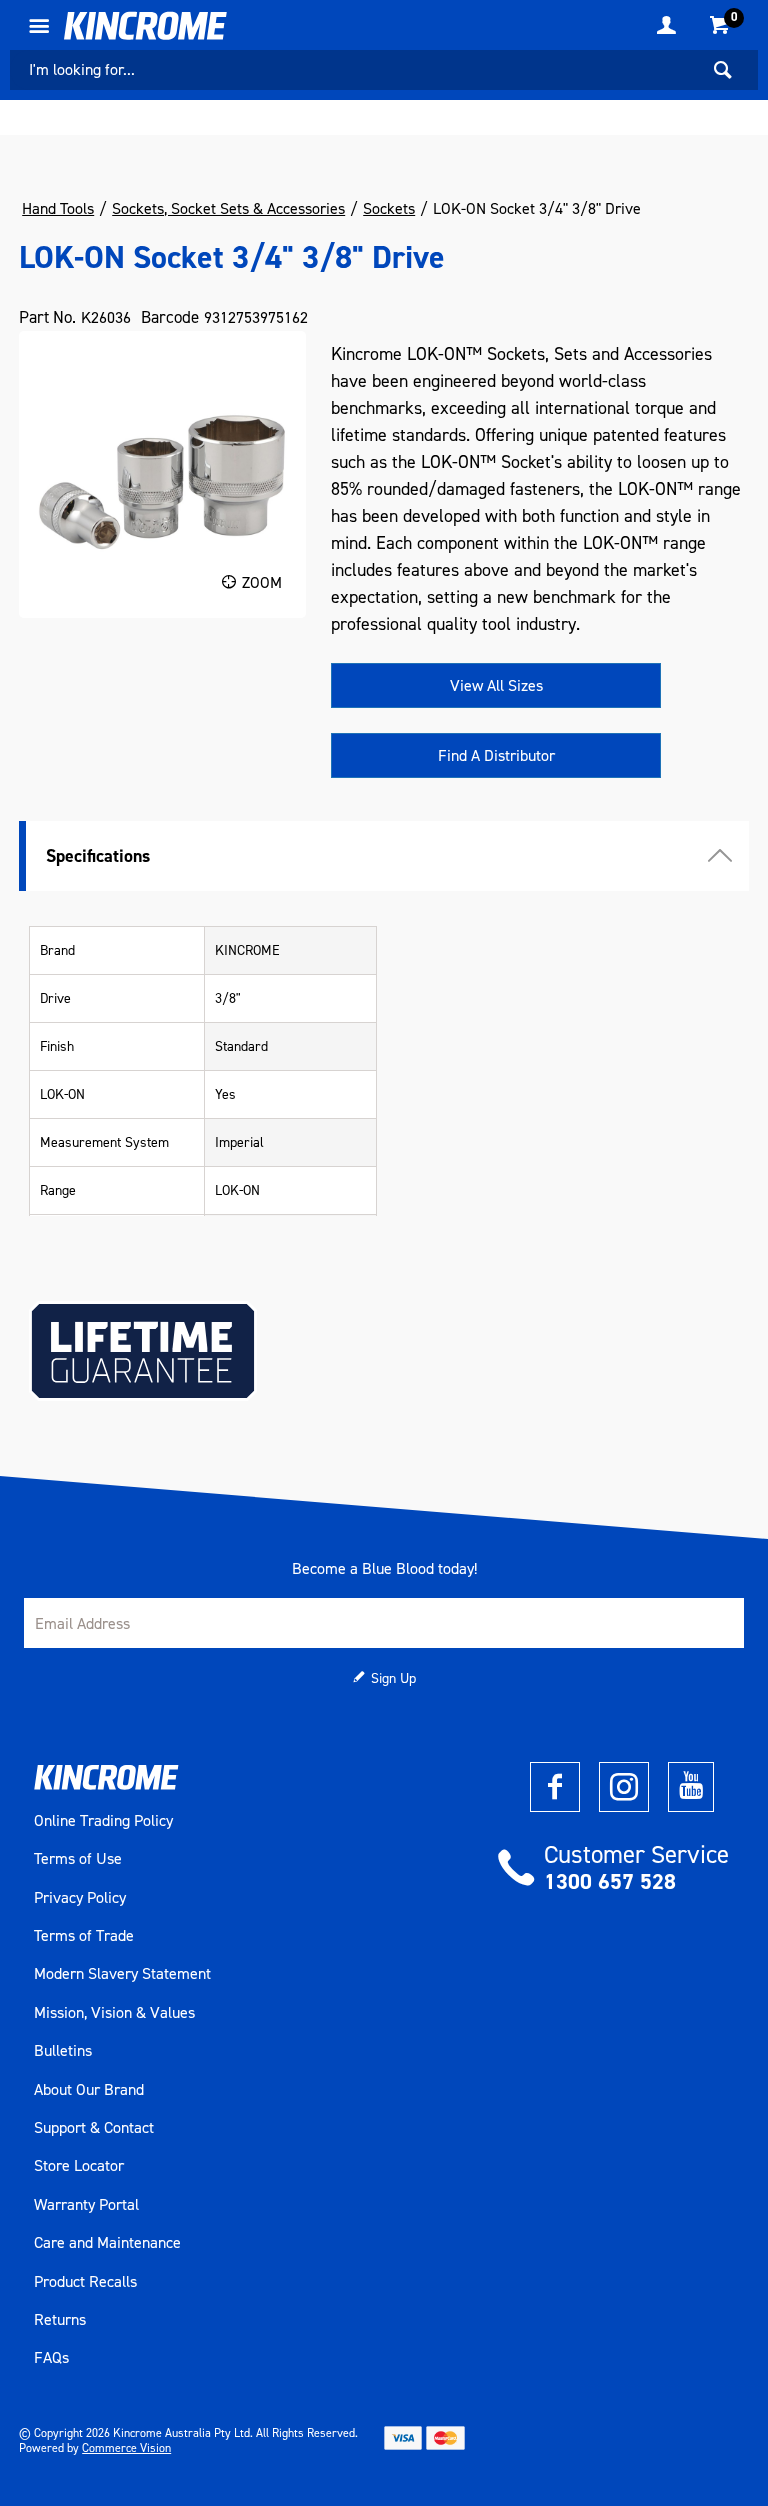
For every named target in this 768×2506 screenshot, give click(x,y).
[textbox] (354, 70)
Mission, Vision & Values (114, 2013)
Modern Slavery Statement (122, 1974)
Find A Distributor (496, 755)
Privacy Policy (80, 1898)
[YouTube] (691, 1787)
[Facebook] (555, 1787)
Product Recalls (85, 2282)
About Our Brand (89, 2090)
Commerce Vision (126, 2448)
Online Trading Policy (103, 1821)
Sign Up (393, 1678)
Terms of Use (78, 1859)
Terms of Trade (84, 1936)
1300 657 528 (610, 1881)
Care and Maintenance (107, 2243)
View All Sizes (496, 685)
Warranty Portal (86, 2205)
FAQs (51, 2358)
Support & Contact (94, 2128)
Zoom (262, 582)
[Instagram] (624, 1787)
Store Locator (79, 2166)
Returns (60, 2320)
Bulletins (63, 2051)
